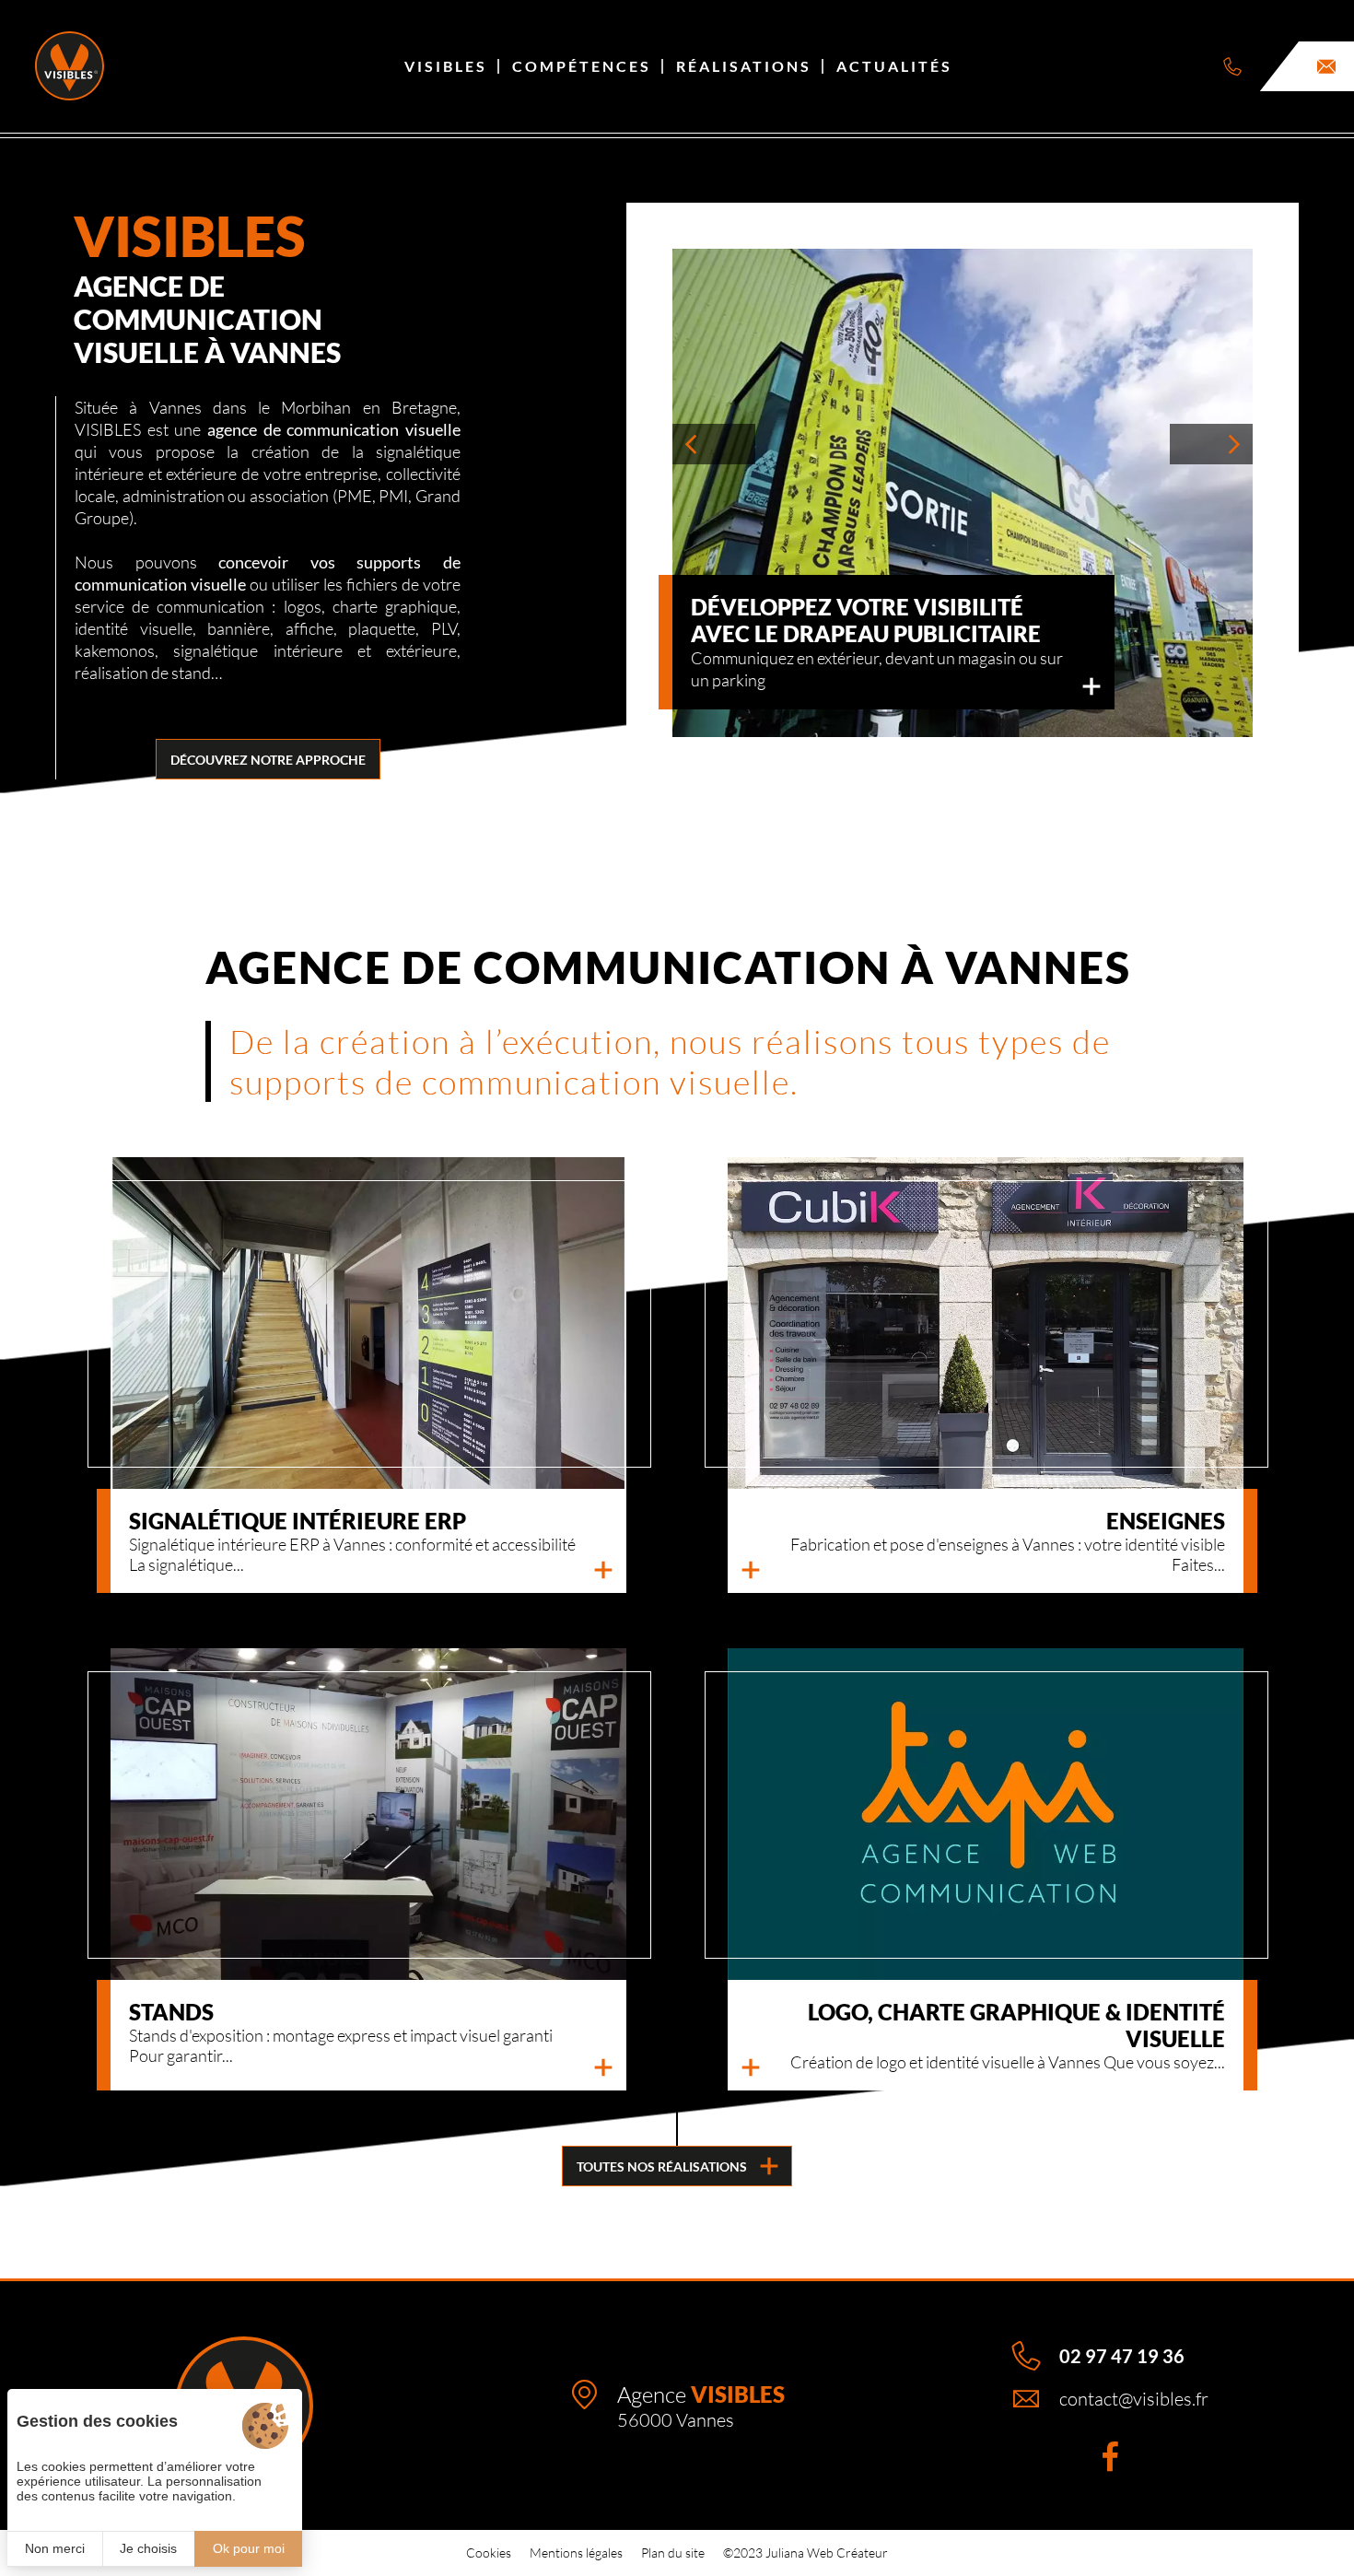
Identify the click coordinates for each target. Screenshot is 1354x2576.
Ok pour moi (249, 2548)
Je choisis (148, 2548)
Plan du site (673, 2553)
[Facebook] (1110, 2456)
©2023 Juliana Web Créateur (805, 2553)
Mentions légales (576, 2553)
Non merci (55, 2548)
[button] (714, 444)
